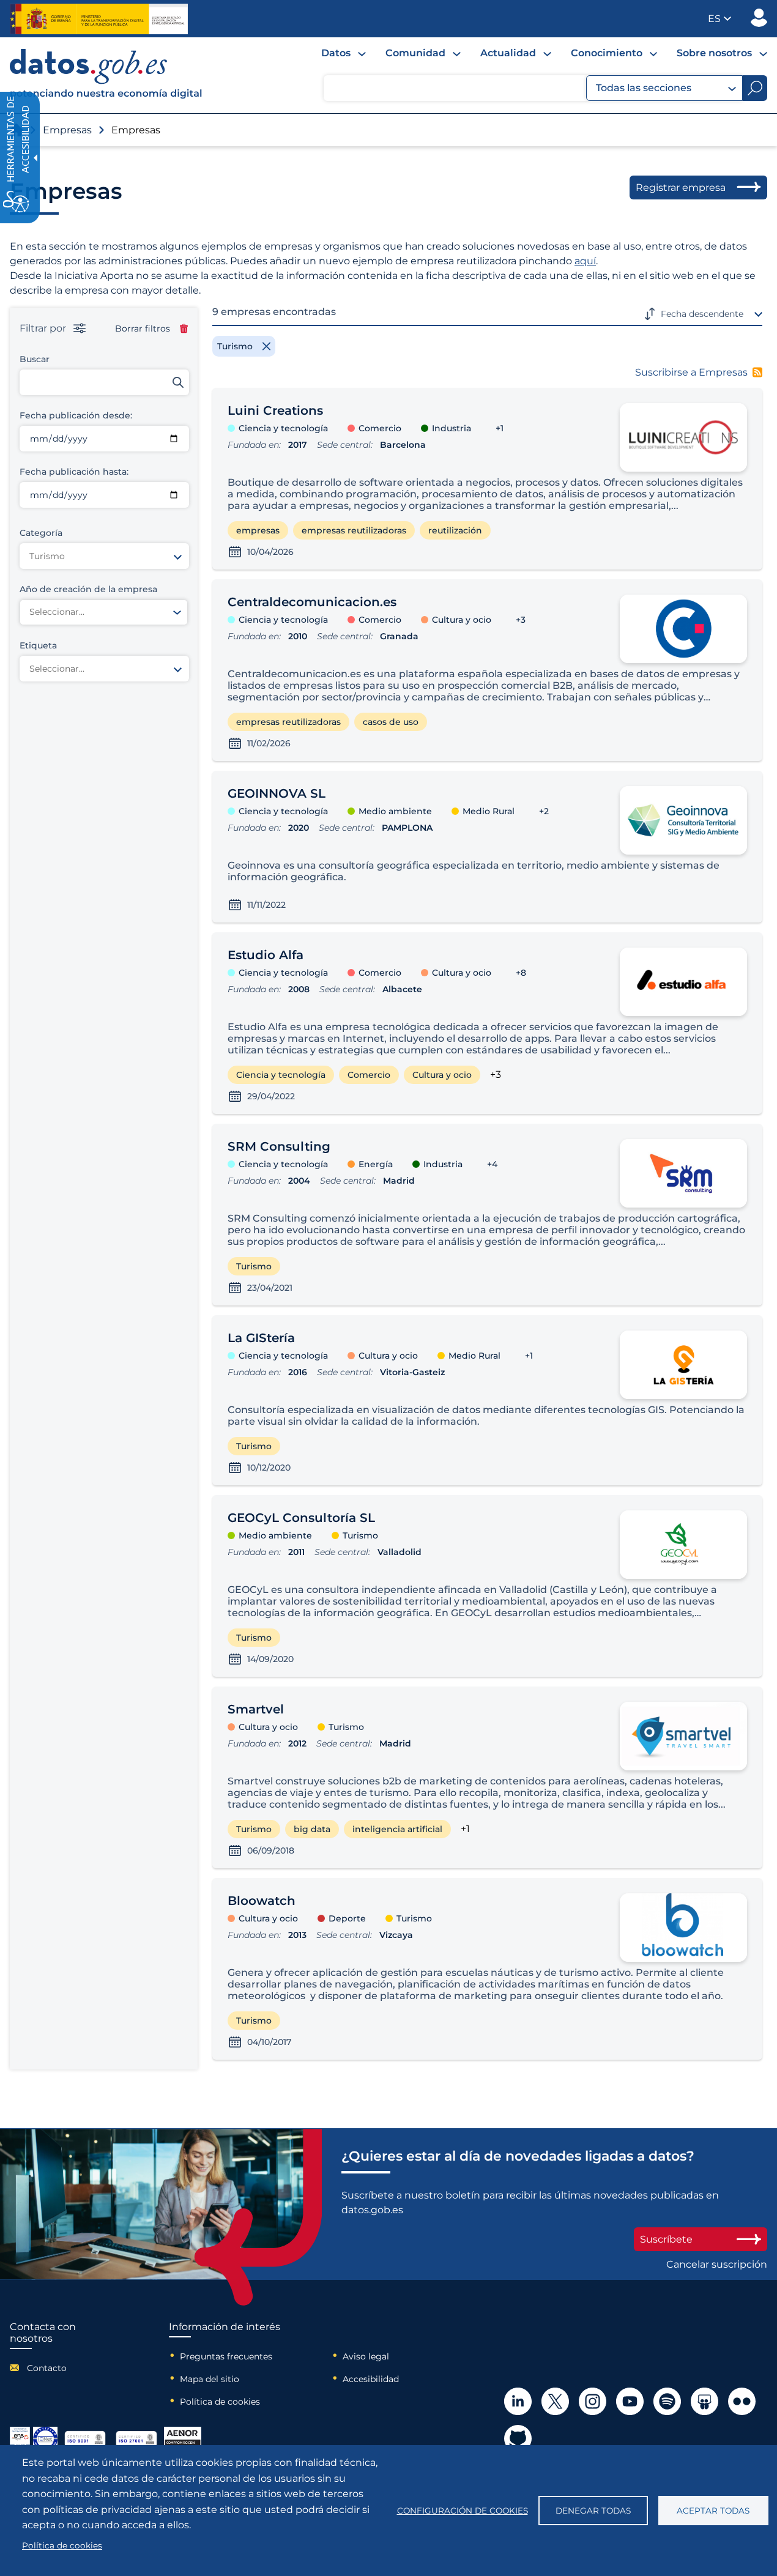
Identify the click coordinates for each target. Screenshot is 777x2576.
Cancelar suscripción (717, 2264)
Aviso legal (366, 2356)
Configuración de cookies (463, 2511)
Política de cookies (220, 2402)
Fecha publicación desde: (76, 415)
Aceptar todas (713, 2511)
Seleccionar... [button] (57, 612)
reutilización (455, 530)
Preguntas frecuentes (226, 2356)
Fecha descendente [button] (702, 314)
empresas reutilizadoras (354, 530)
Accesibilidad (371, 2379)
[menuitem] (344, 53)
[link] (106, 96)
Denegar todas (593, 2511)
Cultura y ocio (442, 1075)
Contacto (47, 2368)
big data (312, 1829)
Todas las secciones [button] (644, 88)
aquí (585, 261)
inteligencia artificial (397, 1829)
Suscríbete (666, 2239)
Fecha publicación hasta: (74, 472)
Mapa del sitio (210, 2379)
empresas (258, 530)
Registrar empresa (681, 187)
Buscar (35, 359)
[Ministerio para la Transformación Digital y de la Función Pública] (99, 19)
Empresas (67, 130)
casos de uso (391, 722)
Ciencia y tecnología (281, 1075)
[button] (719, 19)
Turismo (254, 1266)
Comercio (369, 1075)
